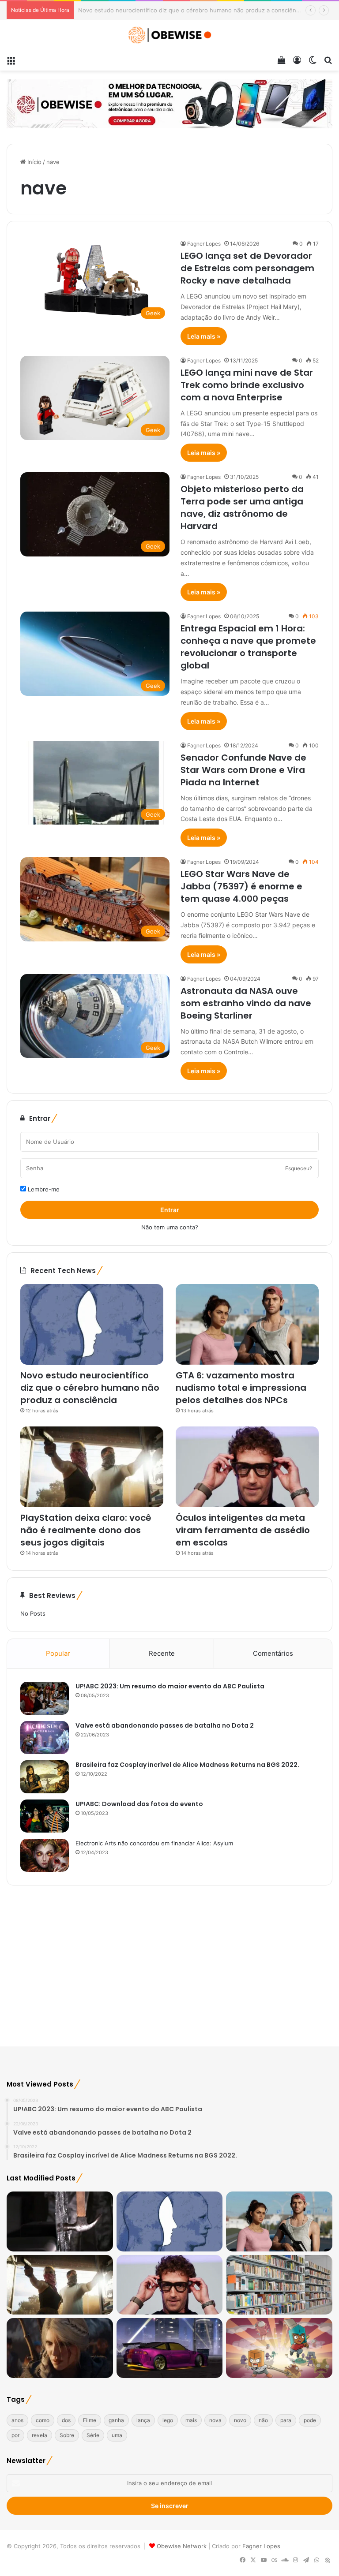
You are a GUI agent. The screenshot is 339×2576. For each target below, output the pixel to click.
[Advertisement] (169, 1971)
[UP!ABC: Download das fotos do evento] (45, 1816)
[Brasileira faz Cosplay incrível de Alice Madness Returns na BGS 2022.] (45, 1777)
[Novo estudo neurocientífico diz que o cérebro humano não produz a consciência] (92, 1324)
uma (117, 2435)
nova (215, 2420)
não (263, 2420)
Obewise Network (182, 2546)
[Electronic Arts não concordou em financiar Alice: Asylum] (45, 1855)
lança (143, 2420)
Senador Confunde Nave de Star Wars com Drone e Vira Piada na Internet (243, 770)
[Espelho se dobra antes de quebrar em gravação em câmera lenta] (60, 2221)
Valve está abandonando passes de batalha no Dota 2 (165, 1725)
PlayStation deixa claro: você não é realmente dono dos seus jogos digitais (86, 1530)
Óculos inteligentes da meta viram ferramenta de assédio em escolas (243, 1530)
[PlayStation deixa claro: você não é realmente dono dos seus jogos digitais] (92, 1467)
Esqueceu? (299, 1168)
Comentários (273, 1653)
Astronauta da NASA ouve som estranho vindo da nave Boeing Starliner (246, 1003)
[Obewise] (169, 35)
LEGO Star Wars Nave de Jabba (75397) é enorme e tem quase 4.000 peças (241, 886)
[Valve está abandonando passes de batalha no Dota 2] (45, 1738)
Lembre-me (43, 1189)
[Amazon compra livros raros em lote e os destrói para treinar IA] (279, 2285)
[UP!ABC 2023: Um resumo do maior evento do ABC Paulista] (45, 1698)
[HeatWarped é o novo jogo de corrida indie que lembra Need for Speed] (170, 2348)
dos (66, 2420)
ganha (116, 2420)
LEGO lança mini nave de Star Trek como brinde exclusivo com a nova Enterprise (247, 385)
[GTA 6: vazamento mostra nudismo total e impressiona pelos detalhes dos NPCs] (247, 1324)
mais (191, 2420)
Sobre (67, 2435)
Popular (58, 1653)
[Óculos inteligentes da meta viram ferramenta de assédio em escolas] (247, 1467)
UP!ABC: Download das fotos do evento (139, 1804)
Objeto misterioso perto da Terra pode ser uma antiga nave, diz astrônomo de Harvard (242, 508)
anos (17, 2420)
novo (240, 2420)
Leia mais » (204, 336)
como (43, 2420)
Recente (162, 1653)
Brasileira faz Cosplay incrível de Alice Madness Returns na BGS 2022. (187, 1765)
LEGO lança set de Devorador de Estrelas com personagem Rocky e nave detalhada (247, 268)
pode (310, 2420)
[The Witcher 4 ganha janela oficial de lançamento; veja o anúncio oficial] (60, 2348)
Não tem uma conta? (170, 1227)
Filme (90, 2420)
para (286, 2420)
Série (93, 2435)
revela (40, 2435)
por (15, 2435)
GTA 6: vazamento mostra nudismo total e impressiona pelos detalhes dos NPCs (189, 10)
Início (34, 162)
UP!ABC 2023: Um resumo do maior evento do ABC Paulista (170, 1686)
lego (168, 2420)
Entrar (170, 1210)
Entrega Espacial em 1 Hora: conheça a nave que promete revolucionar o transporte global (248, 647)
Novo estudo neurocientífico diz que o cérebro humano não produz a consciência (90, 1388)
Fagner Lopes (204, 244)
